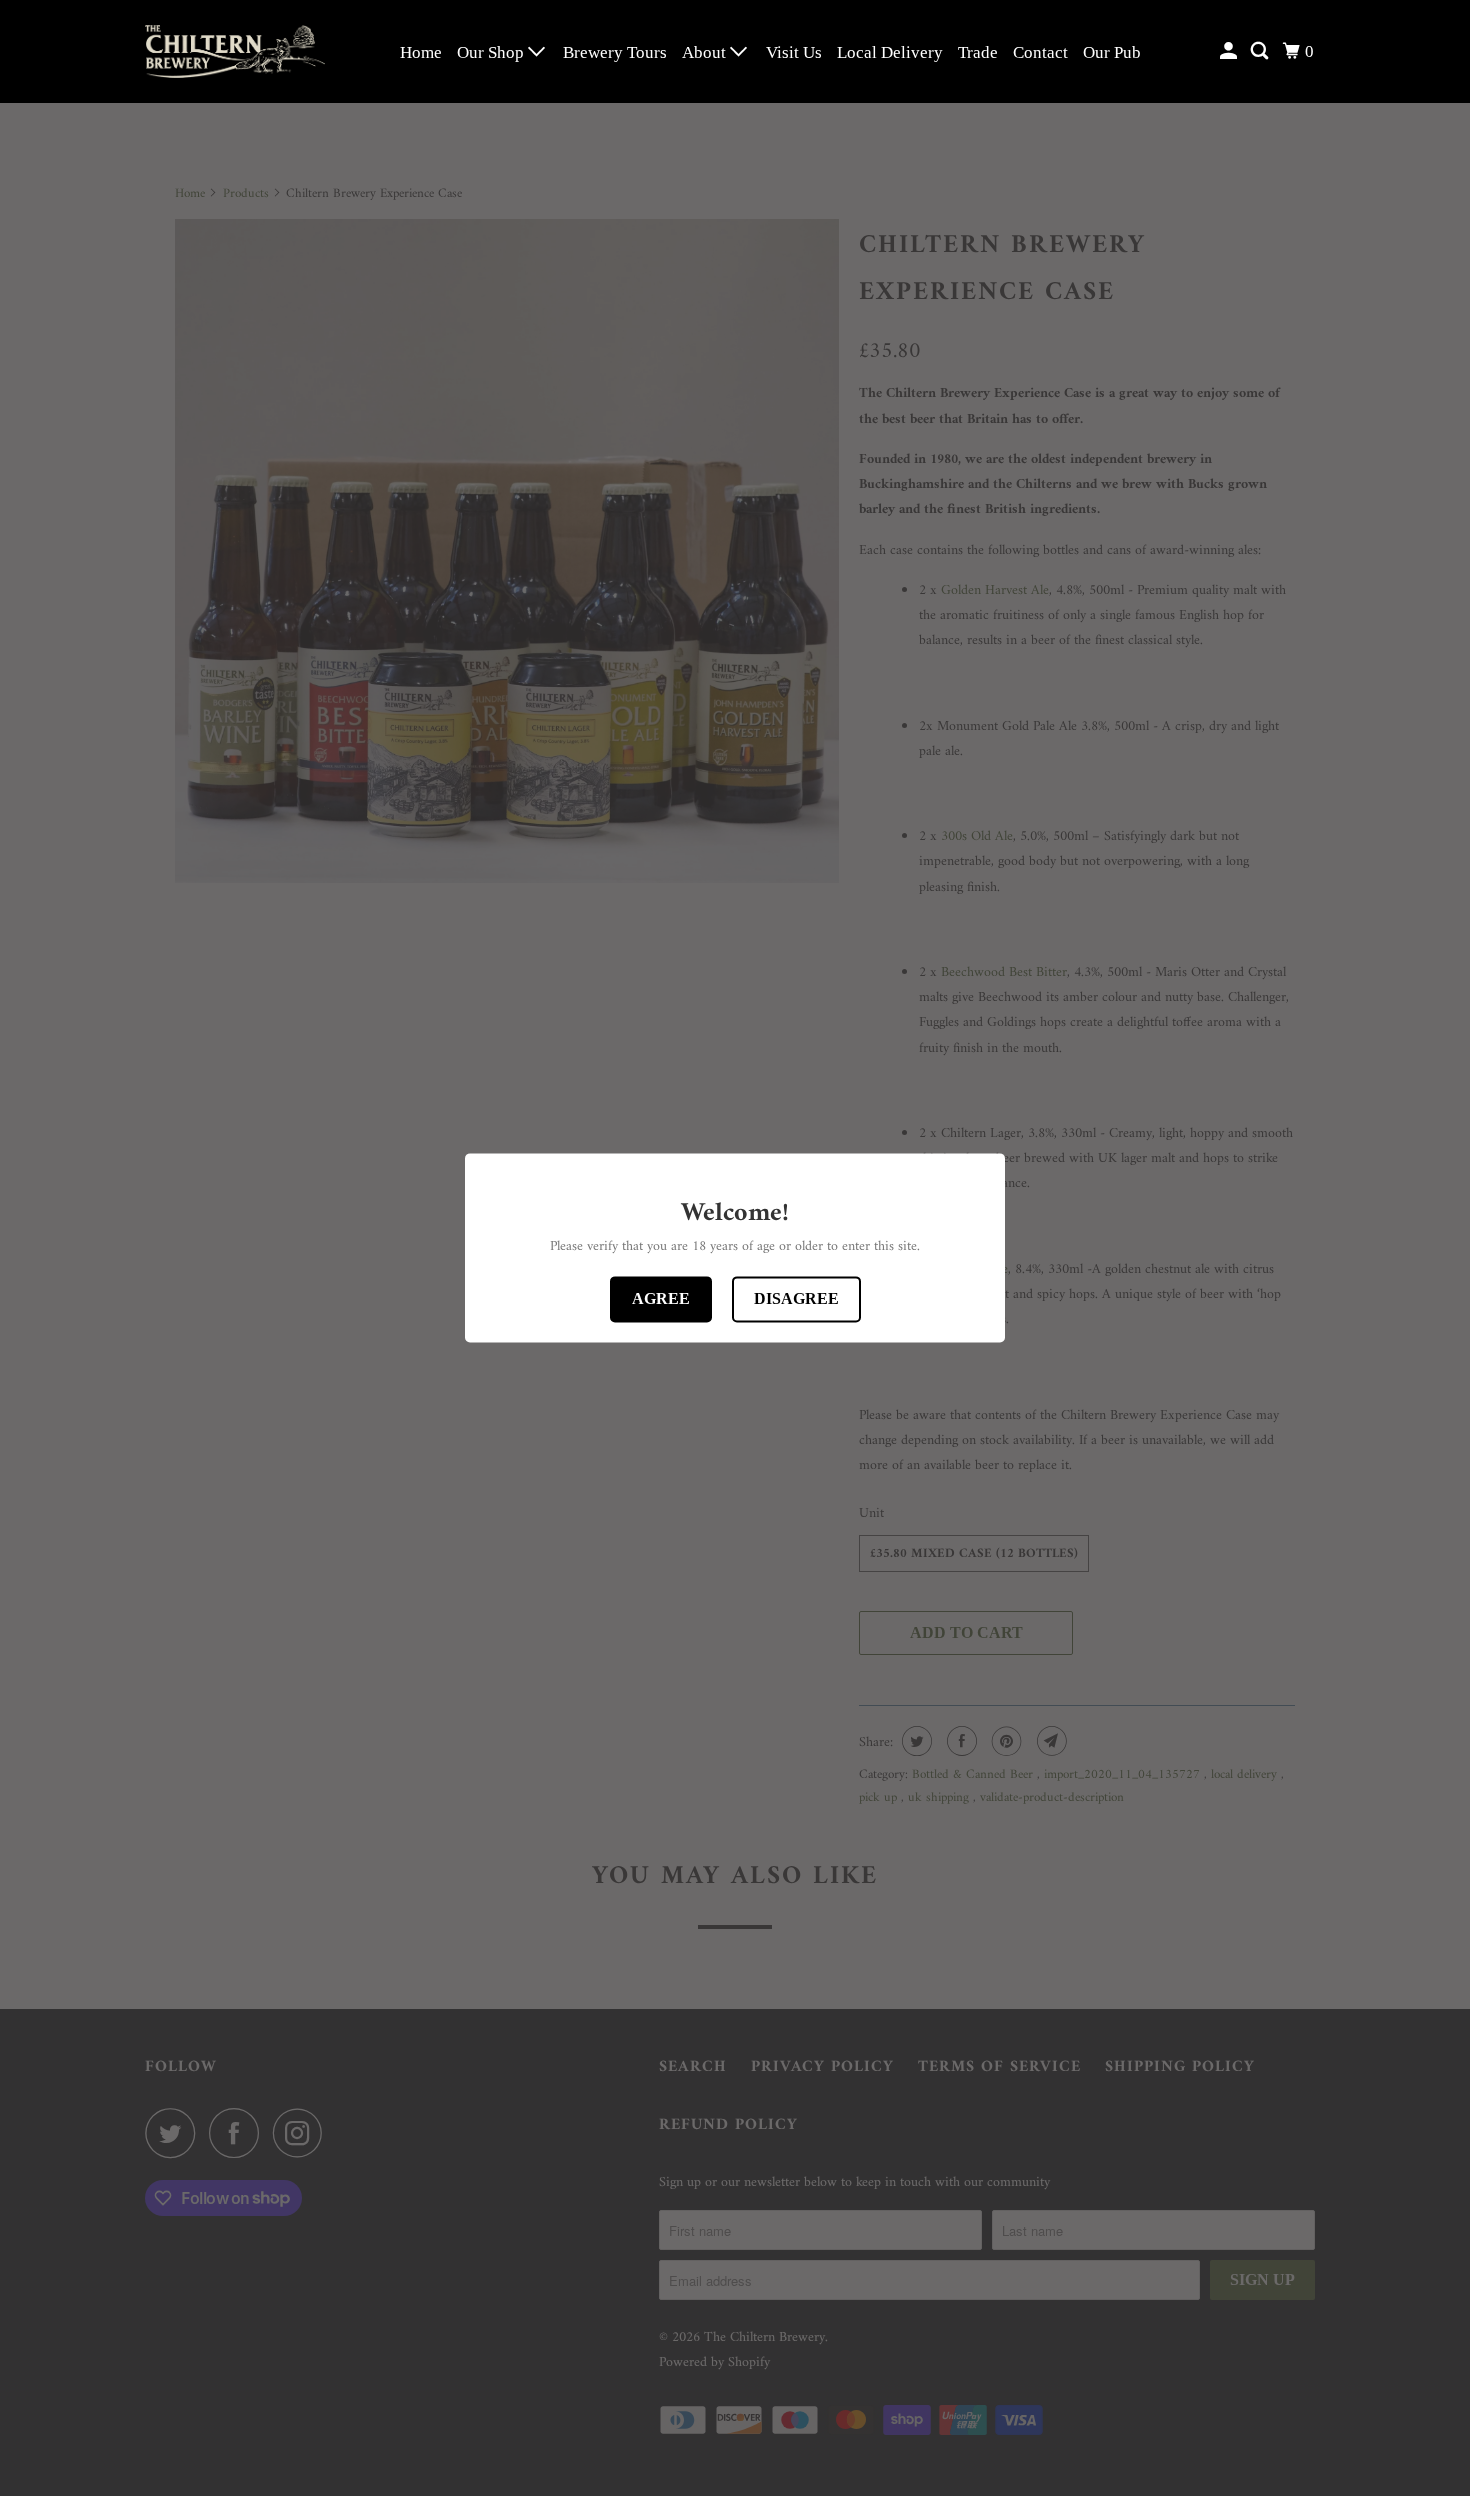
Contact (1040, 52)
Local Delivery (890, 52)
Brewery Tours (615, 52)
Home (421, 52)
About (706, 52)
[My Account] (1230, 51)
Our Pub (1112, 52)
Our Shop (492, 52)
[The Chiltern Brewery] (235, 51)
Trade (978, 52)
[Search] (1261, 51)
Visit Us (794, 52)
